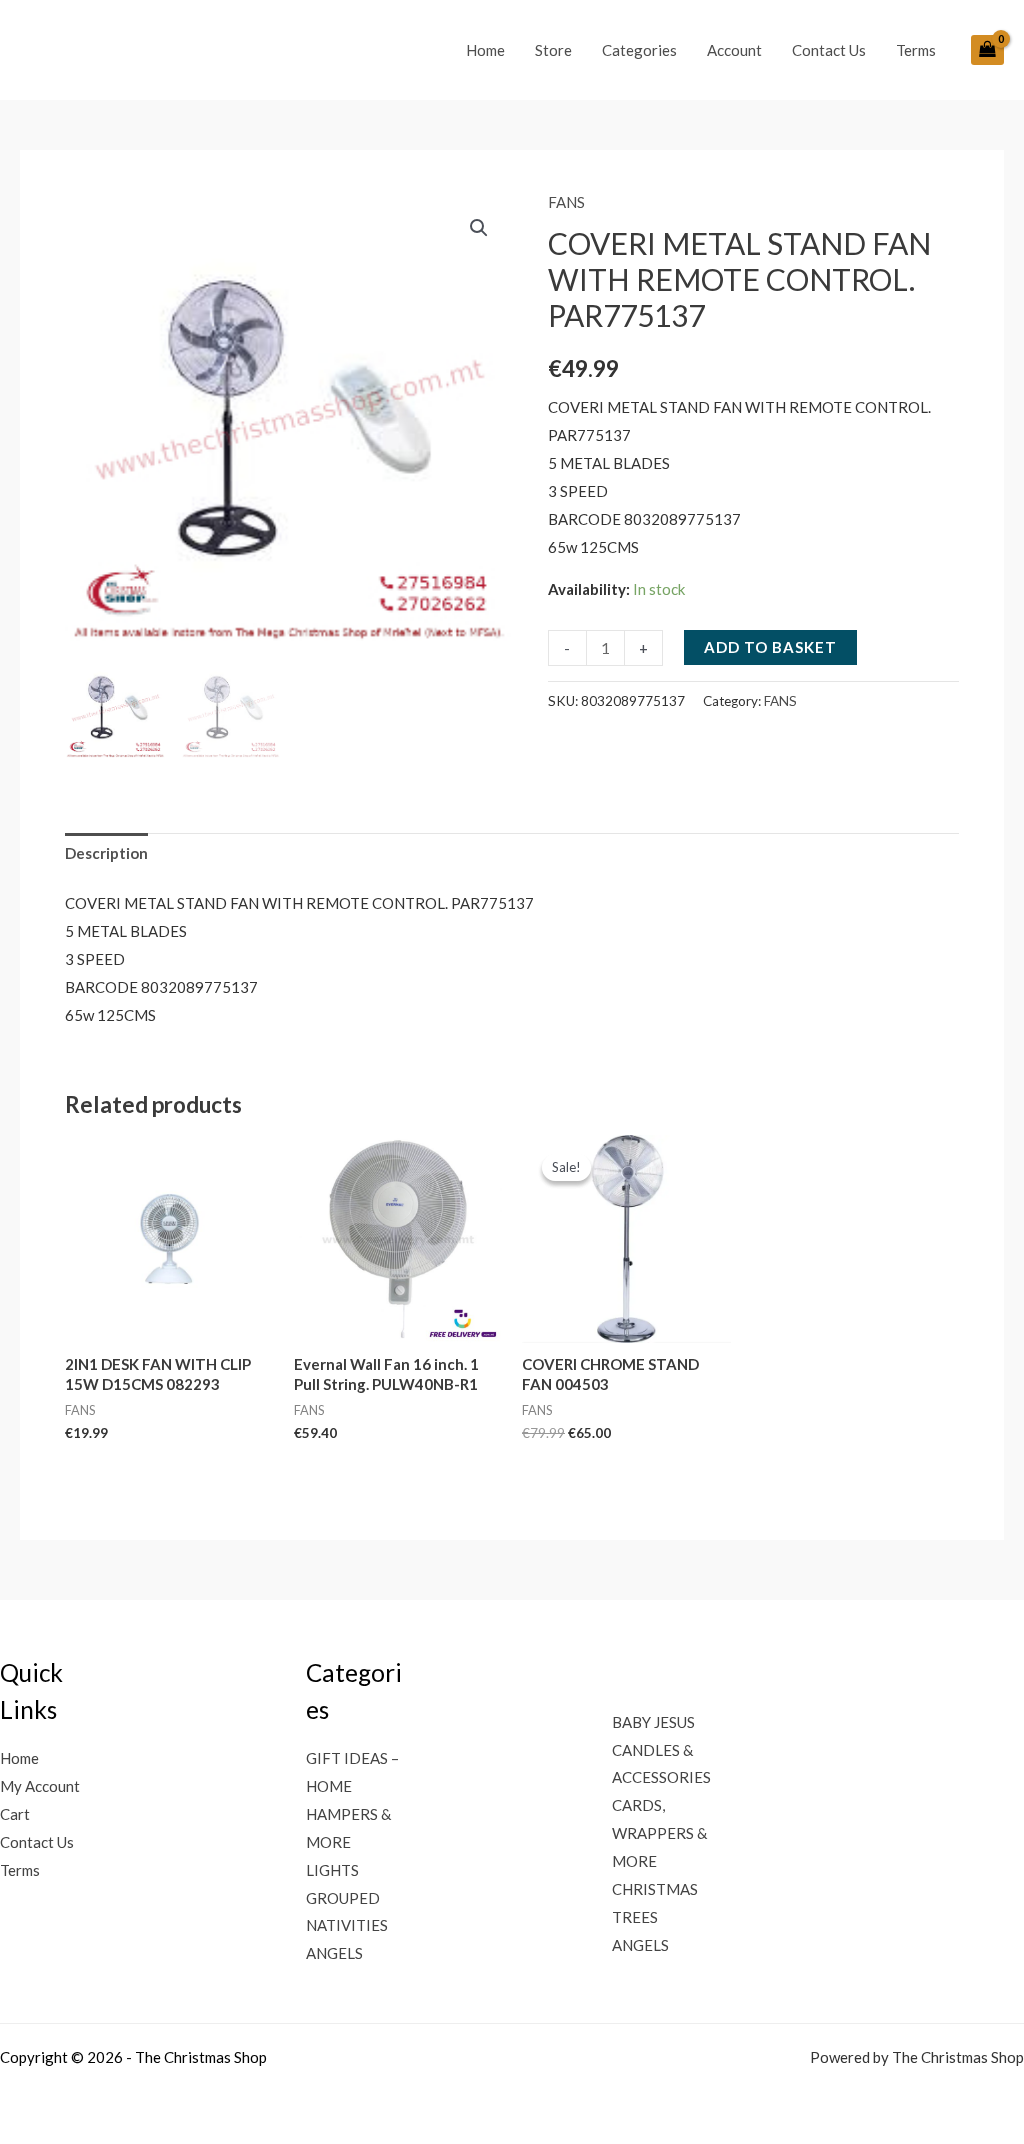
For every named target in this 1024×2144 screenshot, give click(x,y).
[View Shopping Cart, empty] (987, 50)
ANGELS (334, 1953)
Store (553, 50)
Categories (639, 50)
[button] (479, 228)
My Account (40, 1786)
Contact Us (829, 50)
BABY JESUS (653, 1722)
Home (485, 50)
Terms (916, 50)
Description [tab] (106, 853)
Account (734, 50)
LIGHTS (332, 1870)
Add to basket (770, 647)
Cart (15, 1814)
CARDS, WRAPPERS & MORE (659, 1833)
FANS (566, 202)
